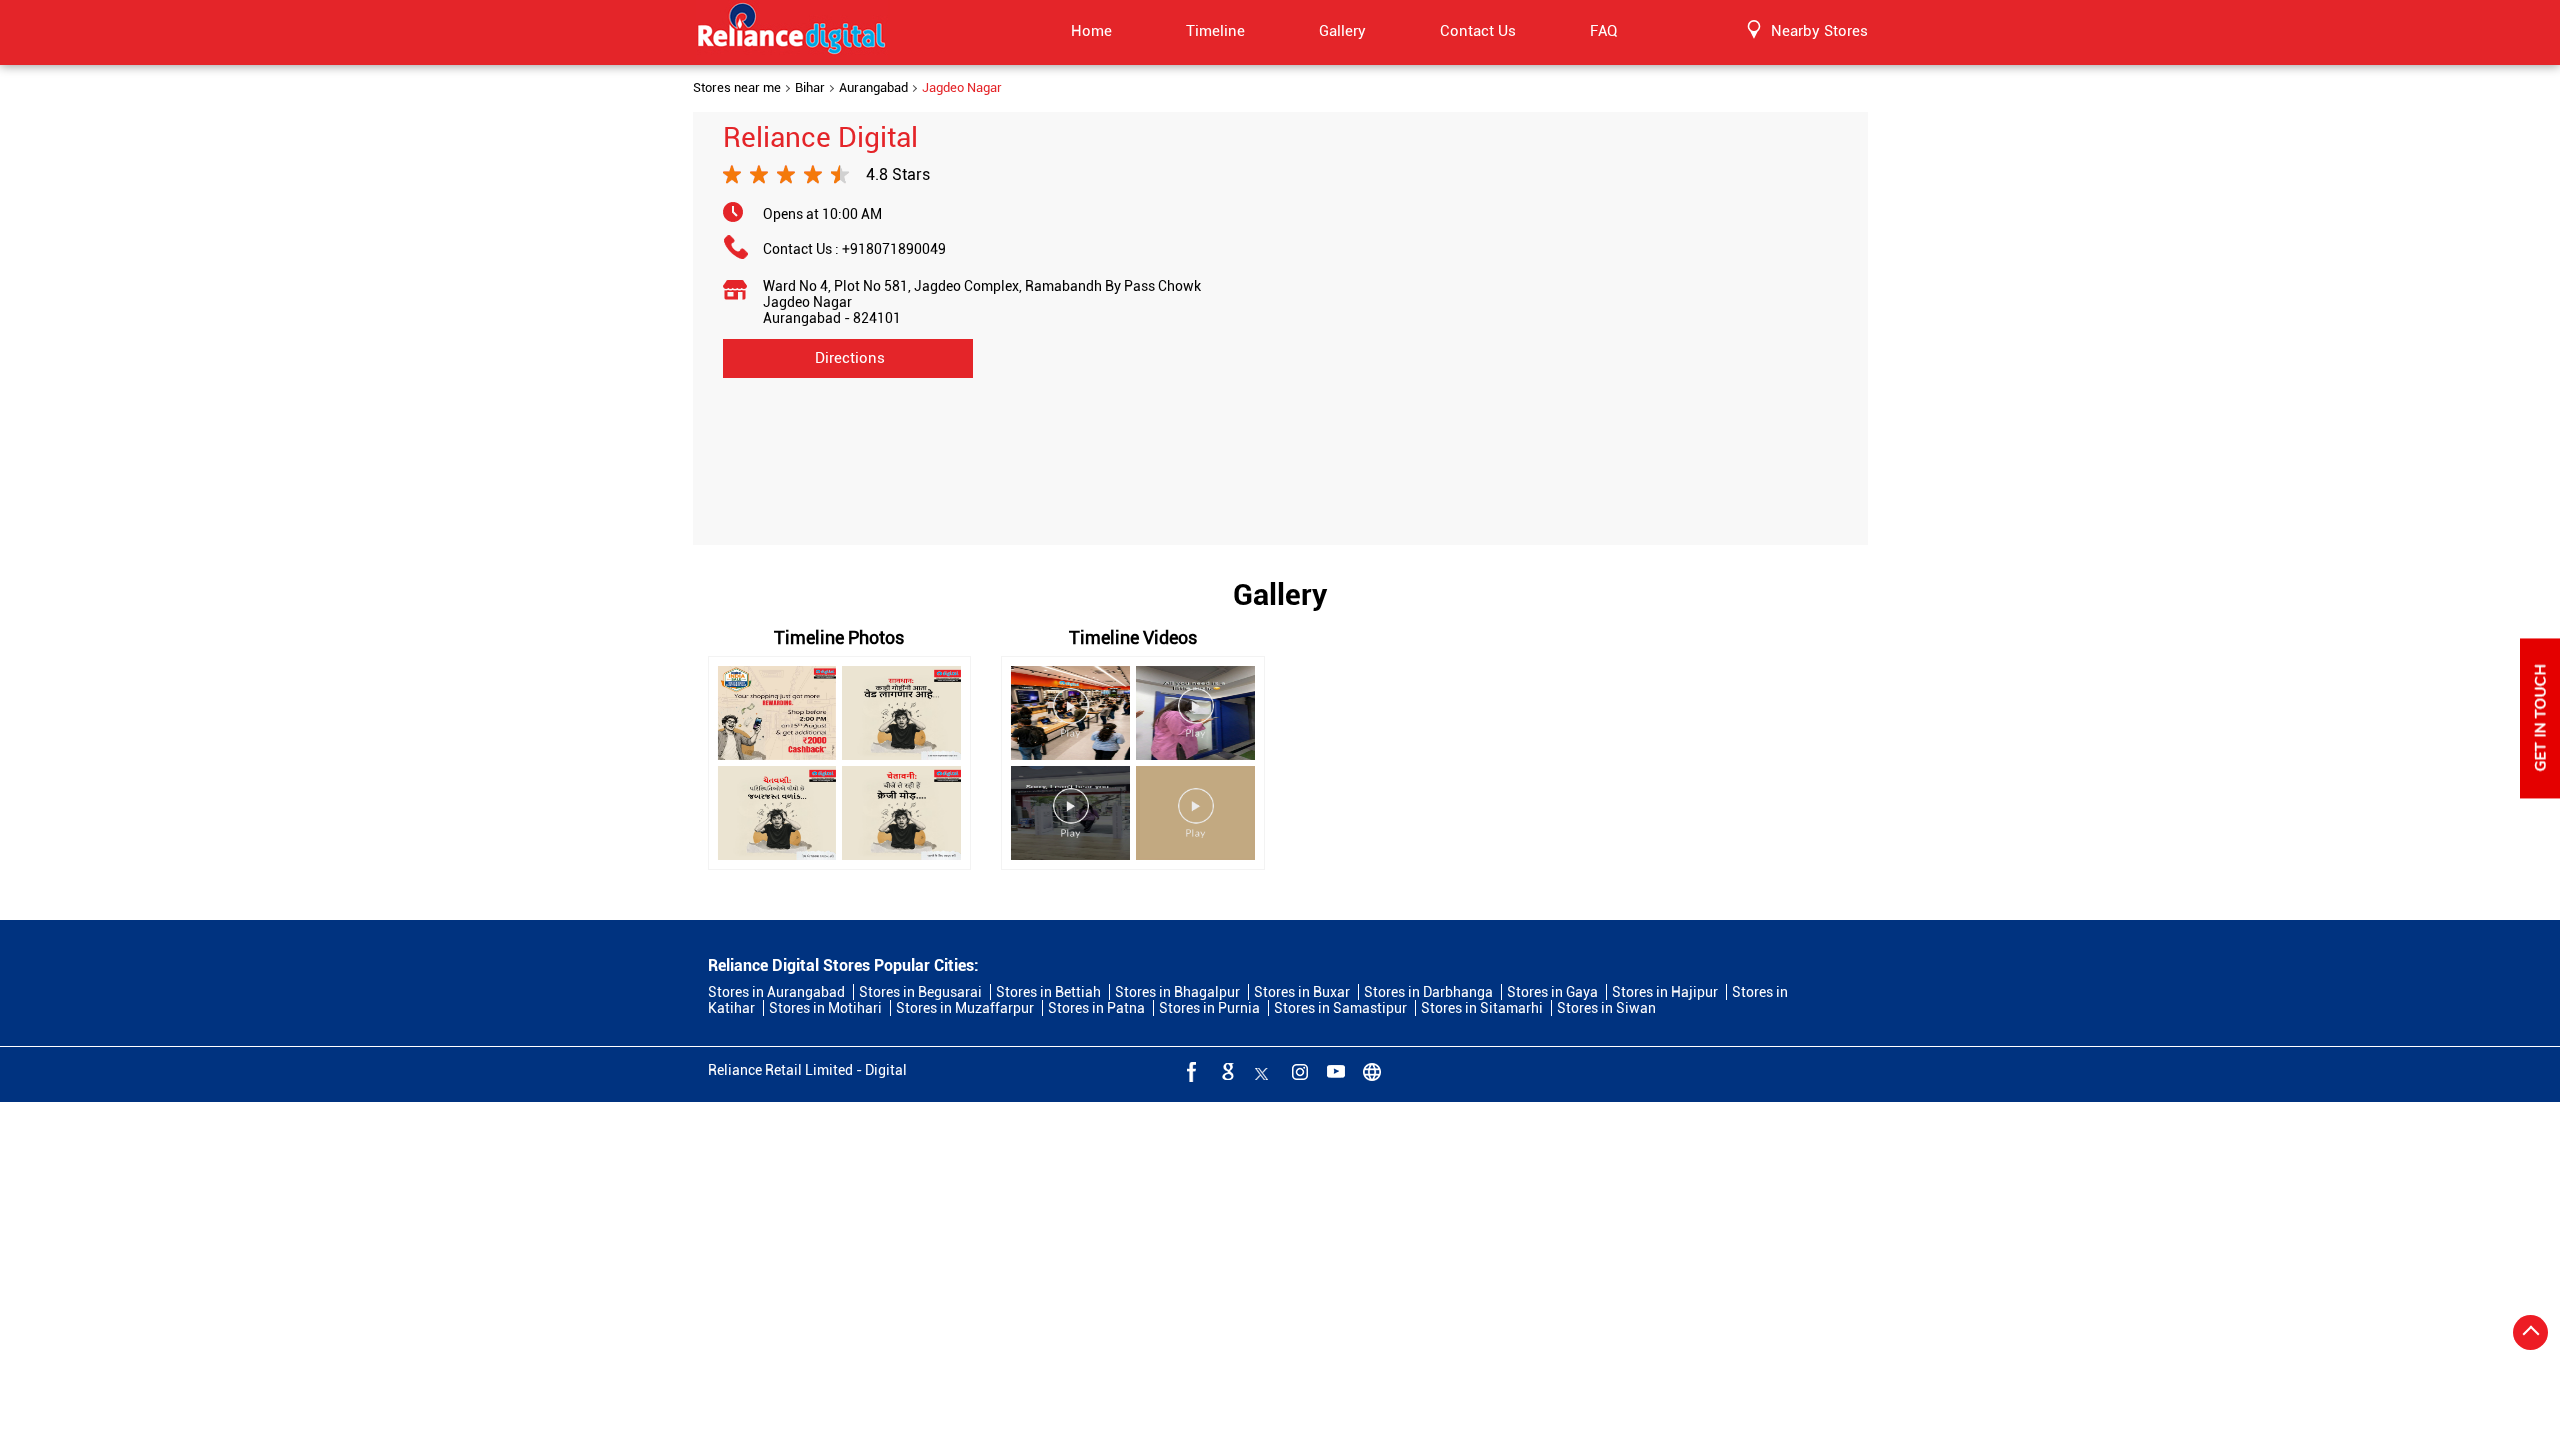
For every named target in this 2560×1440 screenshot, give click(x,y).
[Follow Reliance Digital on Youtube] (1334, 1071)
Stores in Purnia (1209, 1008)
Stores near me (737, 88)
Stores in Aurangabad (776, 992)
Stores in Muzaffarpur (965, 1008)
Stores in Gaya (1552, 992)
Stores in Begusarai (920, 992)
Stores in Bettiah (1048, 992)
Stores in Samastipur (1340, 1008)
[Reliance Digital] (792, 32)
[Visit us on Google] (1226, 1071)
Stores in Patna (1096, 1008)
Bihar (810, 88)
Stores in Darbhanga (1428, 992)
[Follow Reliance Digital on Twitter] (1262, 1071)
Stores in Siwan (1606, 1008)
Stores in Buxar (1302, 992)
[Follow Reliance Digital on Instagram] (1298, 1071)
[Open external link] (2540, 793)
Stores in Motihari (825, 1008)
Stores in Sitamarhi (1482, 1008)
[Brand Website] (1370, 1071)
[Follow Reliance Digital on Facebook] (1190, 1071)
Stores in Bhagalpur (1177, 992)
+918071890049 (894, 249)
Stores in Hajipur (1665, 992)
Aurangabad (873, 88)
